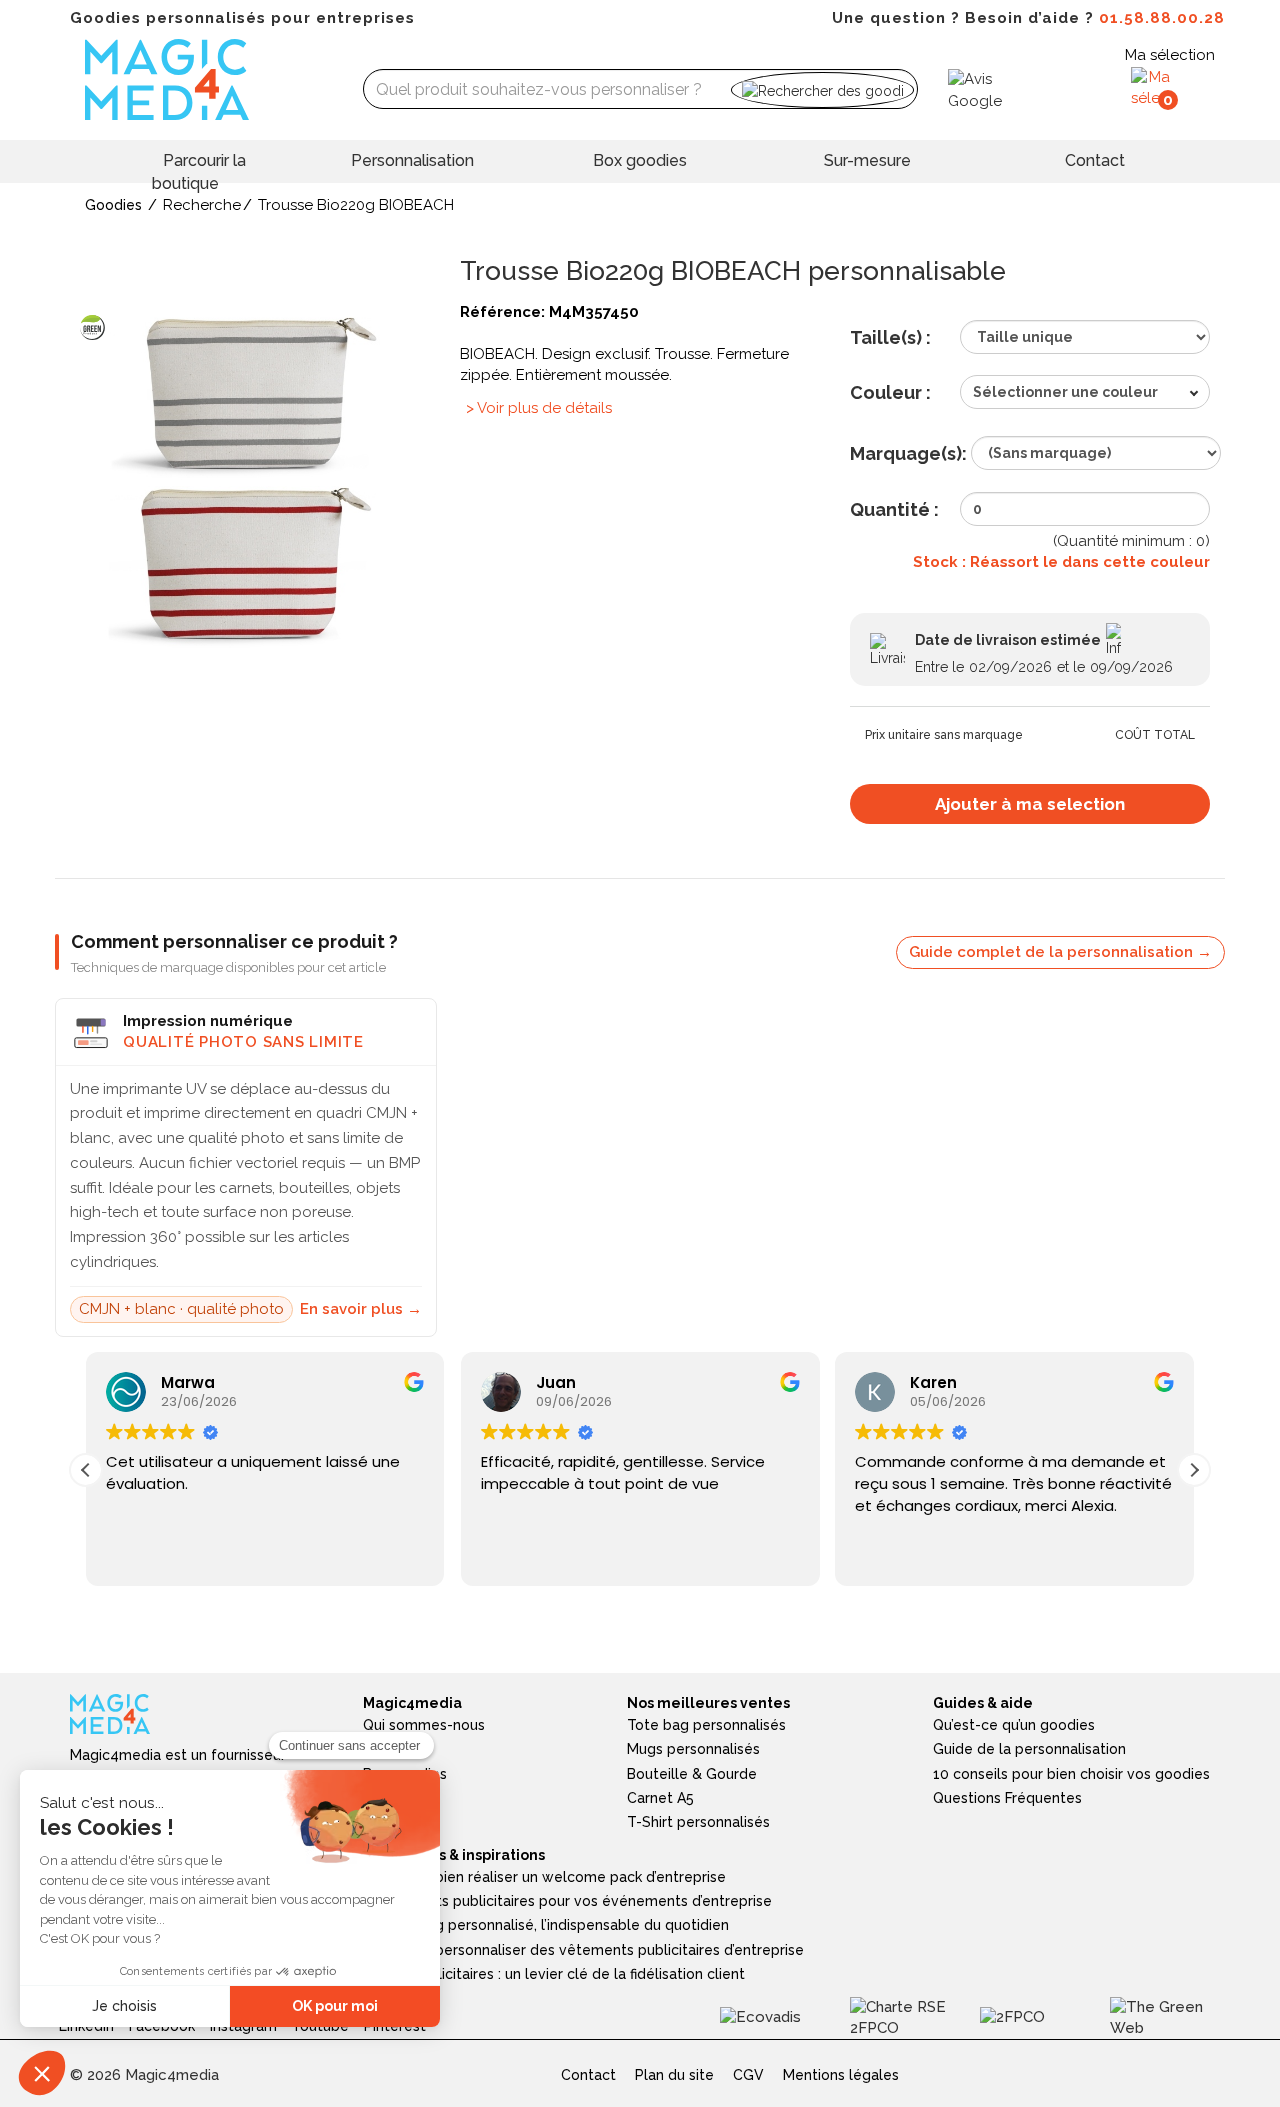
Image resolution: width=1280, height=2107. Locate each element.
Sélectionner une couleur (1065, 392)
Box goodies (640, 160)
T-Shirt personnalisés (698, 1822)
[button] (1194, 1470)
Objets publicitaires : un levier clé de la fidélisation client (554, 1974)
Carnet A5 (660, 1798)
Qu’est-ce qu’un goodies (1014, 1725)
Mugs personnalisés (693, 1749)
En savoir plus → (361, 1309)
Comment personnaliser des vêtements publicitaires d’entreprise (583, 1950)
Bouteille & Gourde (692, 1774)
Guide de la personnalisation (1029, 1749)
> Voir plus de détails (539, 408)
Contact (1095, 160)
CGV (748, 2075)
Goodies (113, 205)
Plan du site (674, 2075)
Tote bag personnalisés (706, 1725)
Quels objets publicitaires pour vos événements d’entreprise (567, 1901)
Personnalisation (412, 160)
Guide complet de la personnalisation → (1060, 952)
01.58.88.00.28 (1162, 18)
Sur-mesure (867, 160)
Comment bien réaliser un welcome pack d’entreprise (544, 1877)
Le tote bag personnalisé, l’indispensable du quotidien (546, 1925)
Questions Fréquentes (1007, 1798)
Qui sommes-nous (424, 1725)
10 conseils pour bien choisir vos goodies (1071, 1774)
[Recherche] (822, 89)
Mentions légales (841, 2075)
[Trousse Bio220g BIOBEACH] (250, 479)
